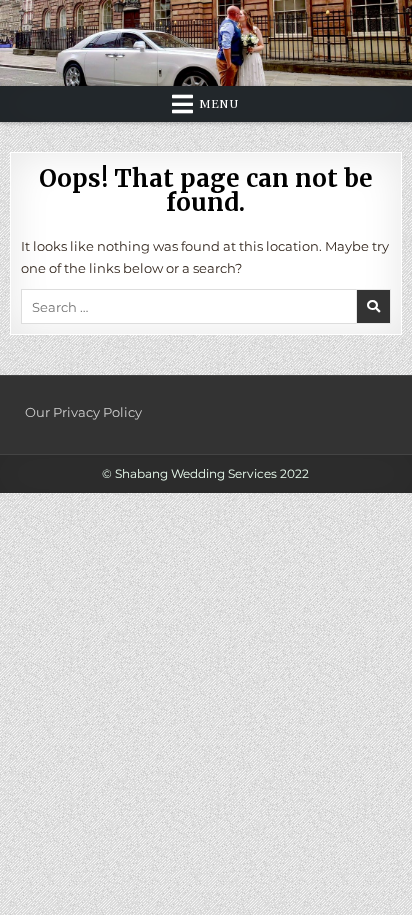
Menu (219, 104)
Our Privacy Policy (83, 412)
